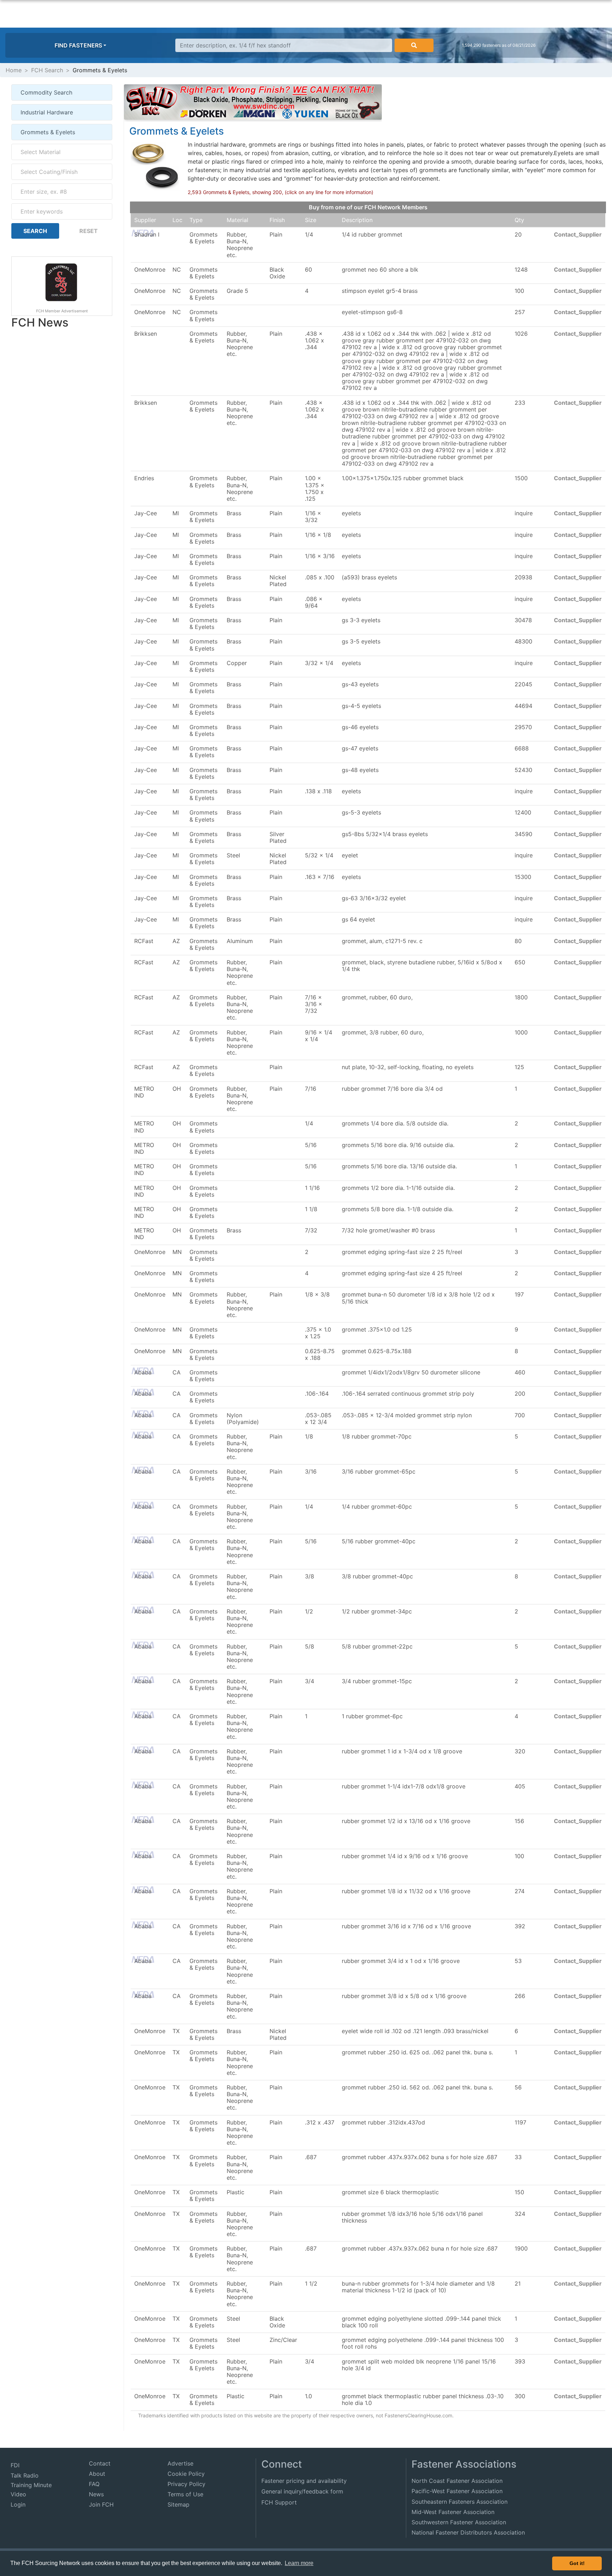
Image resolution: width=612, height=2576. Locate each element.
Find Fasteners (78, 45)
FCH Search (47, 70)
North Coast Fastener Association (457, 2481)
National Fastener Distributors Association (468, 2532)
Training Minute (31, 2485)
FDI (15, 2465)
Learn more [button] (299, 2563)
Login (18, 2504)
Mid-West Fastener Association (453, 2512)
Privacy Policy (186, 2484)
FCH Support (279, 2502)
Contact (100, 2463)
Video (18, 2494)
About (97, 2474)
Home (14, 70)
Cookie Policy (186, 2474)
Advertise (180, 2463)
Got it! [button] (577, 2563)
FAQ (94, 2484)
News (96, 2494)
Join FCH (101, 2504)
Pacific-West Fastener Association (457, 2491)
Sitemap (178, 2504)
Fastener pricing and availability (304, 2481)
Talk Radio (25, 2475)
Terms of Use (185, 2494)
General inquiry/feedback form (302, 2491)
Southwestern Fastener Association (459, 2522)
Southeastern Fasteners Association (460, 2502)
